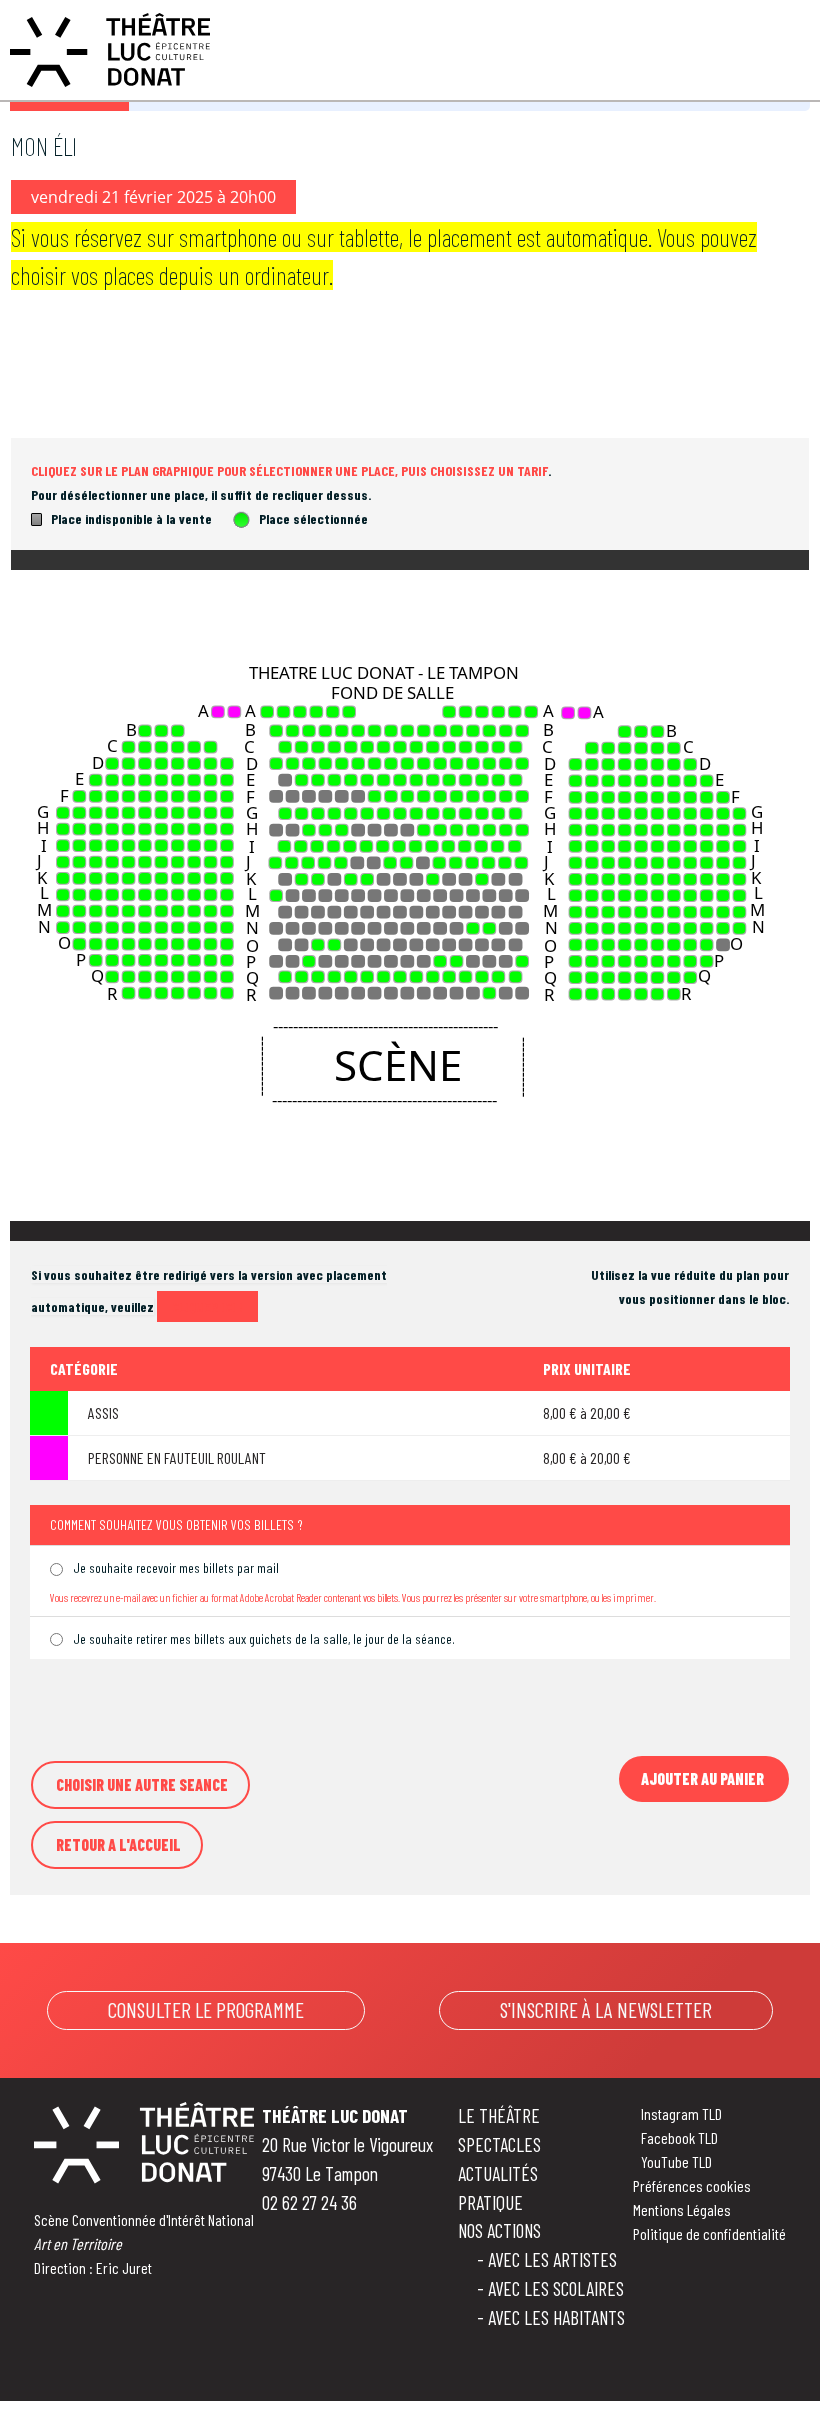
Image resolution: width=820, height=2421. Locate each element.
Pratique (490, 2202)
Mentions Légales (682, 2209)
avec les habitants (556, 2317)
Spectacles (499, 2144)
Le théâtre (499, 2115)
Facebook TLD (679, 2137)
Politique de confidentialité (709, 2233)
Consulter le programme (206, 2009)
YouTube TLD (676, 2161)
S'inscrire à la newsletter (606, 2009)
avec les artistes (552, 2259)
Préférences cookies (692, 2185)
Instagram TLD (681, 2113)
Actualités (498, 2173)
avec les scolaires (556, 2288)
